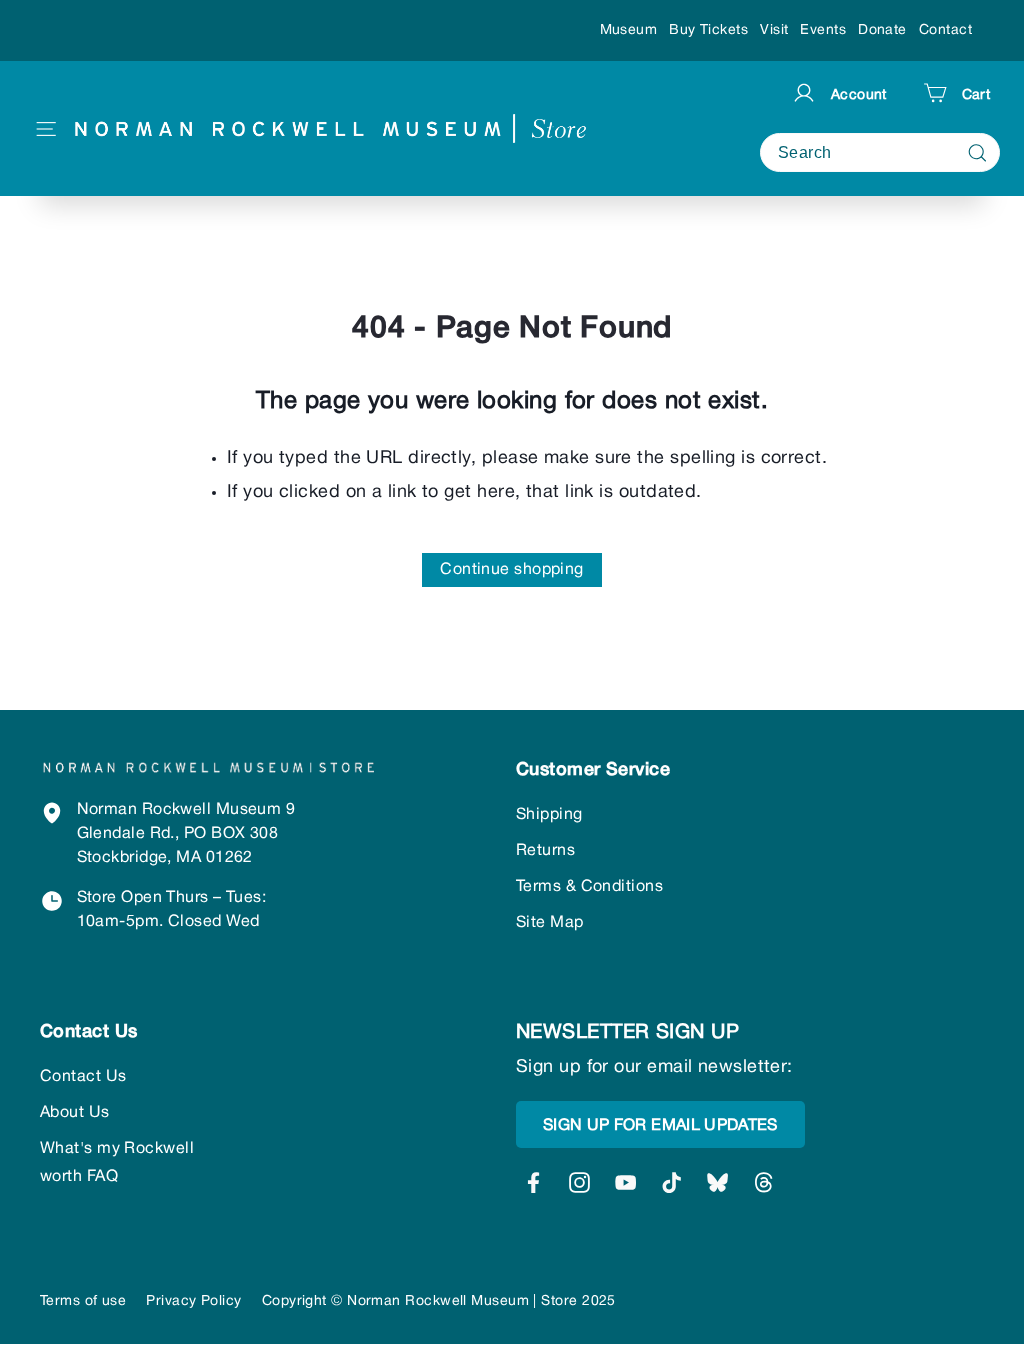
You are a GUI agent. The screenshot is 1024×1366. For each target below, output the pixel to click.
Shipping (549, 815)
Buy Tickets (708, 30)
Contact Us (83, 1077)
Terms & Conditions (589, 887)
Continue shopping (512, 570)
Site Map (550, 923)
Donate (882, 30)
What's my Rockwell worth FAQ (117, 1163)
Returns (545, 851)
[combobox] (880, 152)
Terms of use (83, 1301)
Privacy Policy (193, 1301)
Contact (945, 30)
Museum (629, 30)
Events (823, 30)
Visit (774, 30)
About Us (75, 1113)
